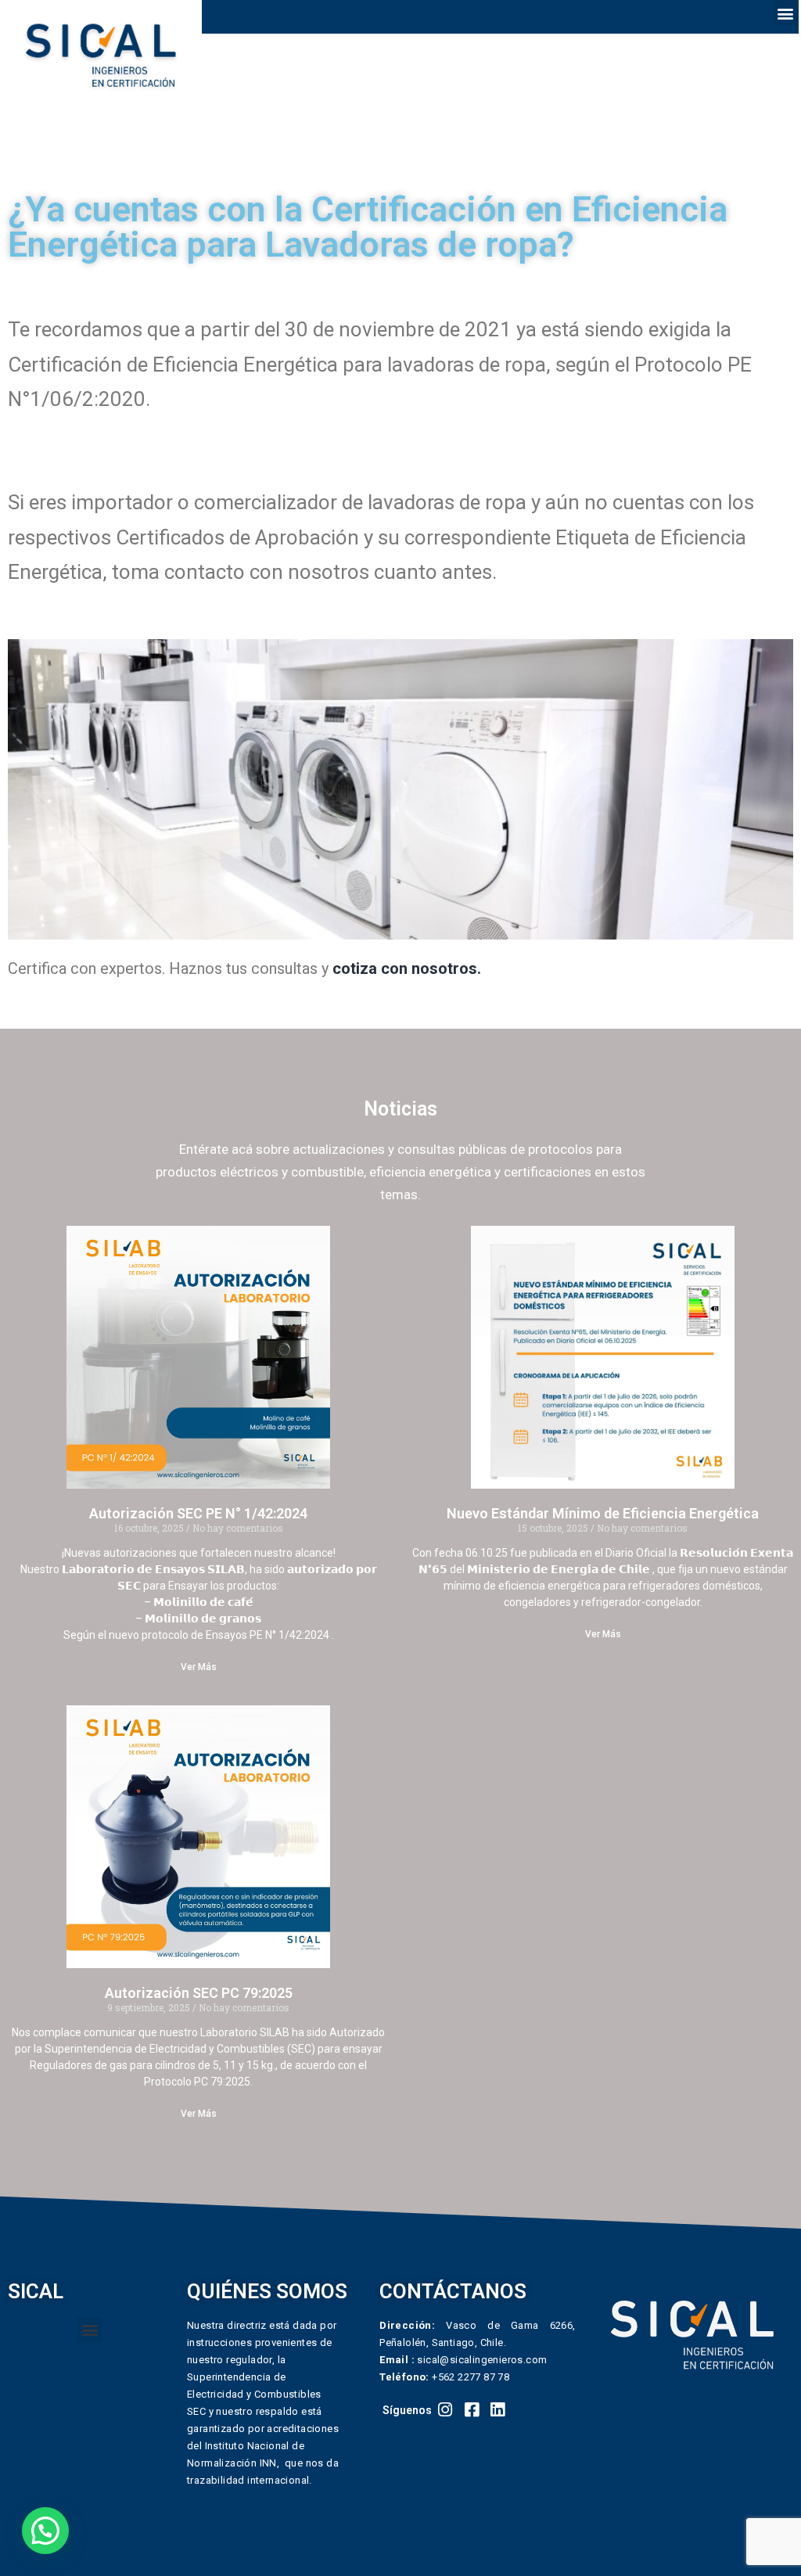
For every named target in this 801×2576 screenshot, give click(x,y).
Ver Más (199, 1667)
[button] (786, 13)
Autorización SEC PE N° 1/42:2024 (198, 1513)
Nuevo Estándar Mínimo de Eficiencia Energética (603, 1513)
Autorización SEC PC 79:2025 (199, 1993)
